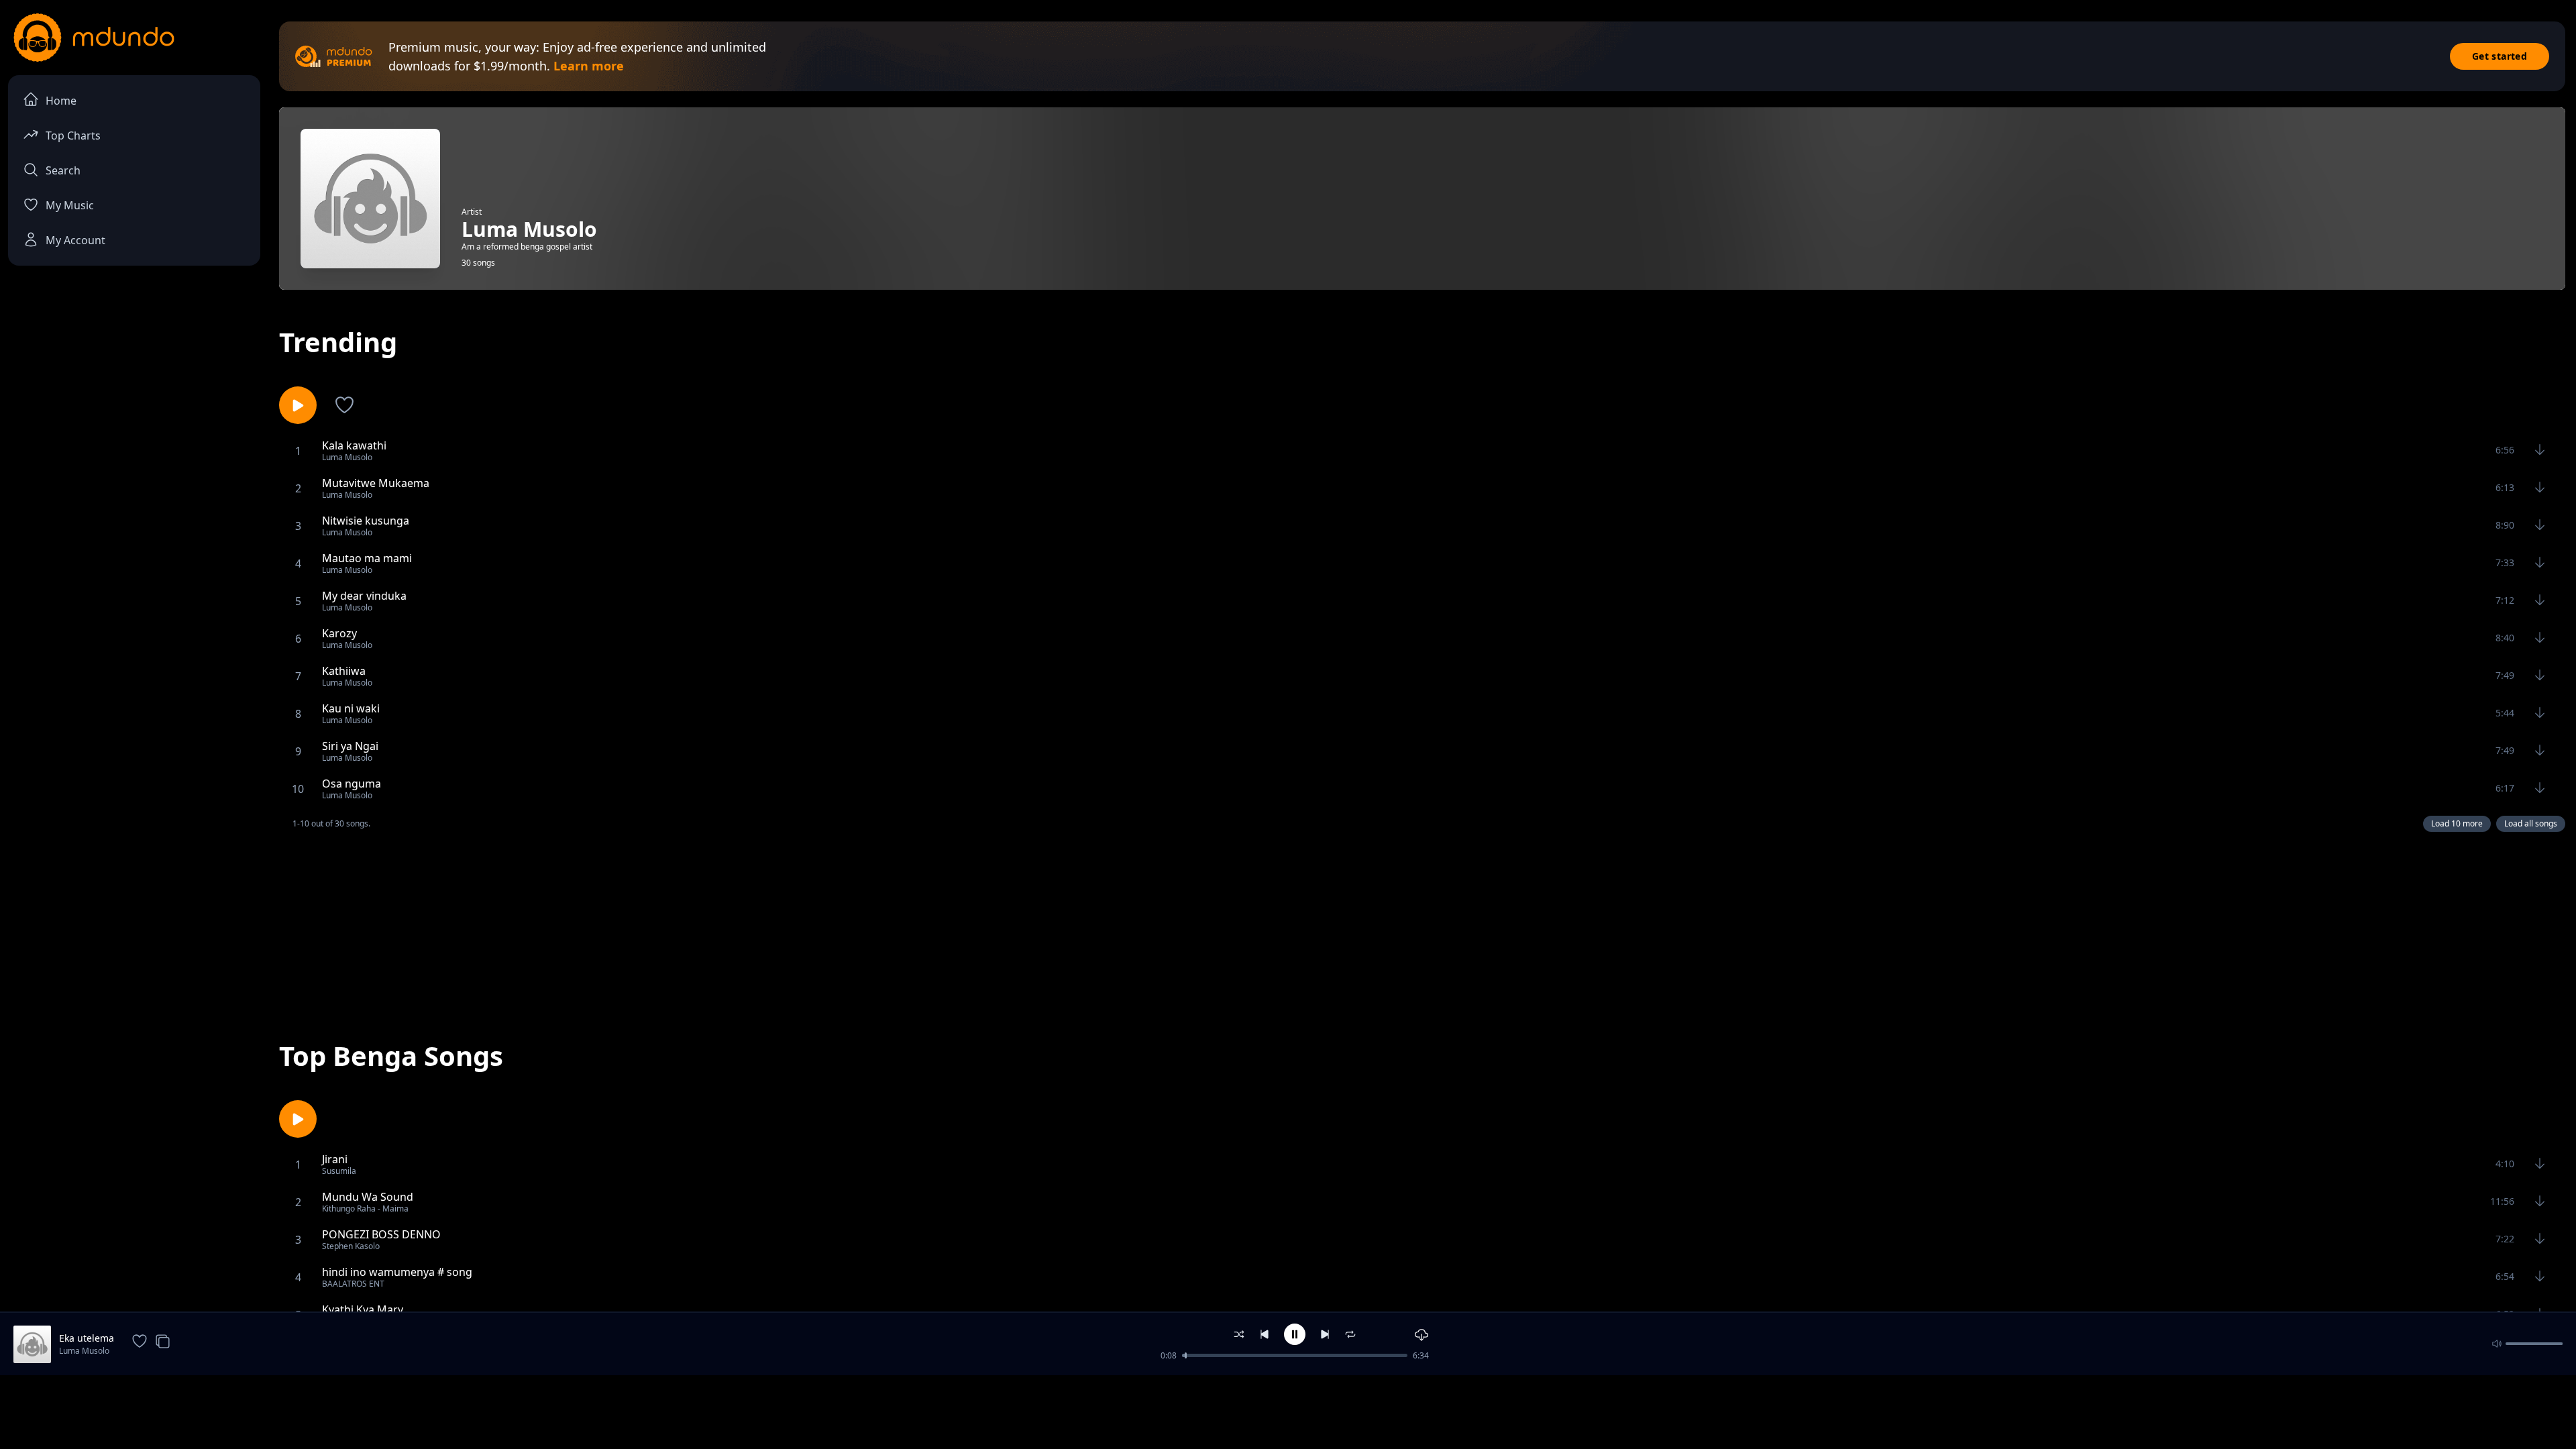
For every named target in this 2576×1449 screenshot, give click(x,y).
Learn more (589, 66)
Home (61, 101)
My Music (70, 205)
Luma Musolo (84, 1351)
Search (63, 170)
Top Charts (73, 136)
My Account (75, 240)
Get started (2500, 56)
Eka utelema (87, 1338)
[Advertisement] (1422, 924)
